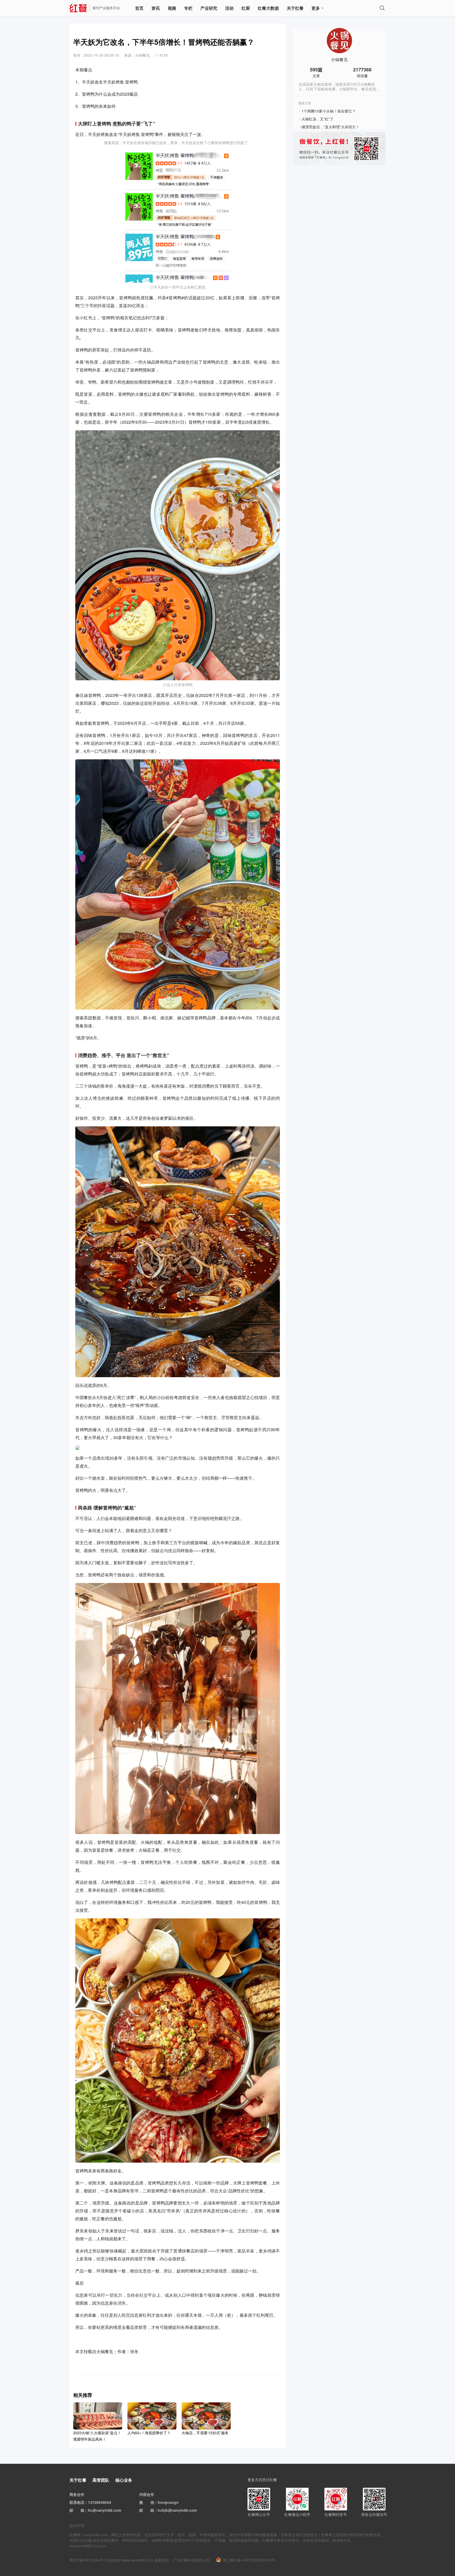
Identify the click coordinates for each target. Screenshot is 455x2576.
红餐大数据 (268, 8)
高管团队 (101, 2480)
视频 (172, 8)
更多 (316, 8)
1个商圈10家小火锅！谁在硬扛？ (329, 111)
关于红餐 (295, 8)
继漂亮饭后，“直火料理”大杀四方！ (330, 127)
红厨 (246, 8)
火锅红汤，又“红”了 (318, 119)
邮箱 (81, 2510)
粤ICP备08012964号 (86, 2560)
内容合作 (147, 2494)
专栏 (188, 8)
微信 (150, 2502)
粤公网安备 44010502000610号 (249, 2560)
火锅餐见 (339, 60)
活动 (229, 8)
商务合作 (77, 2494)
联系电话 (77, 2502)
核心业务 (124, 2480)
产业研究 (209, 8)
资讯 (156, 8)
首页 (139, 8)
